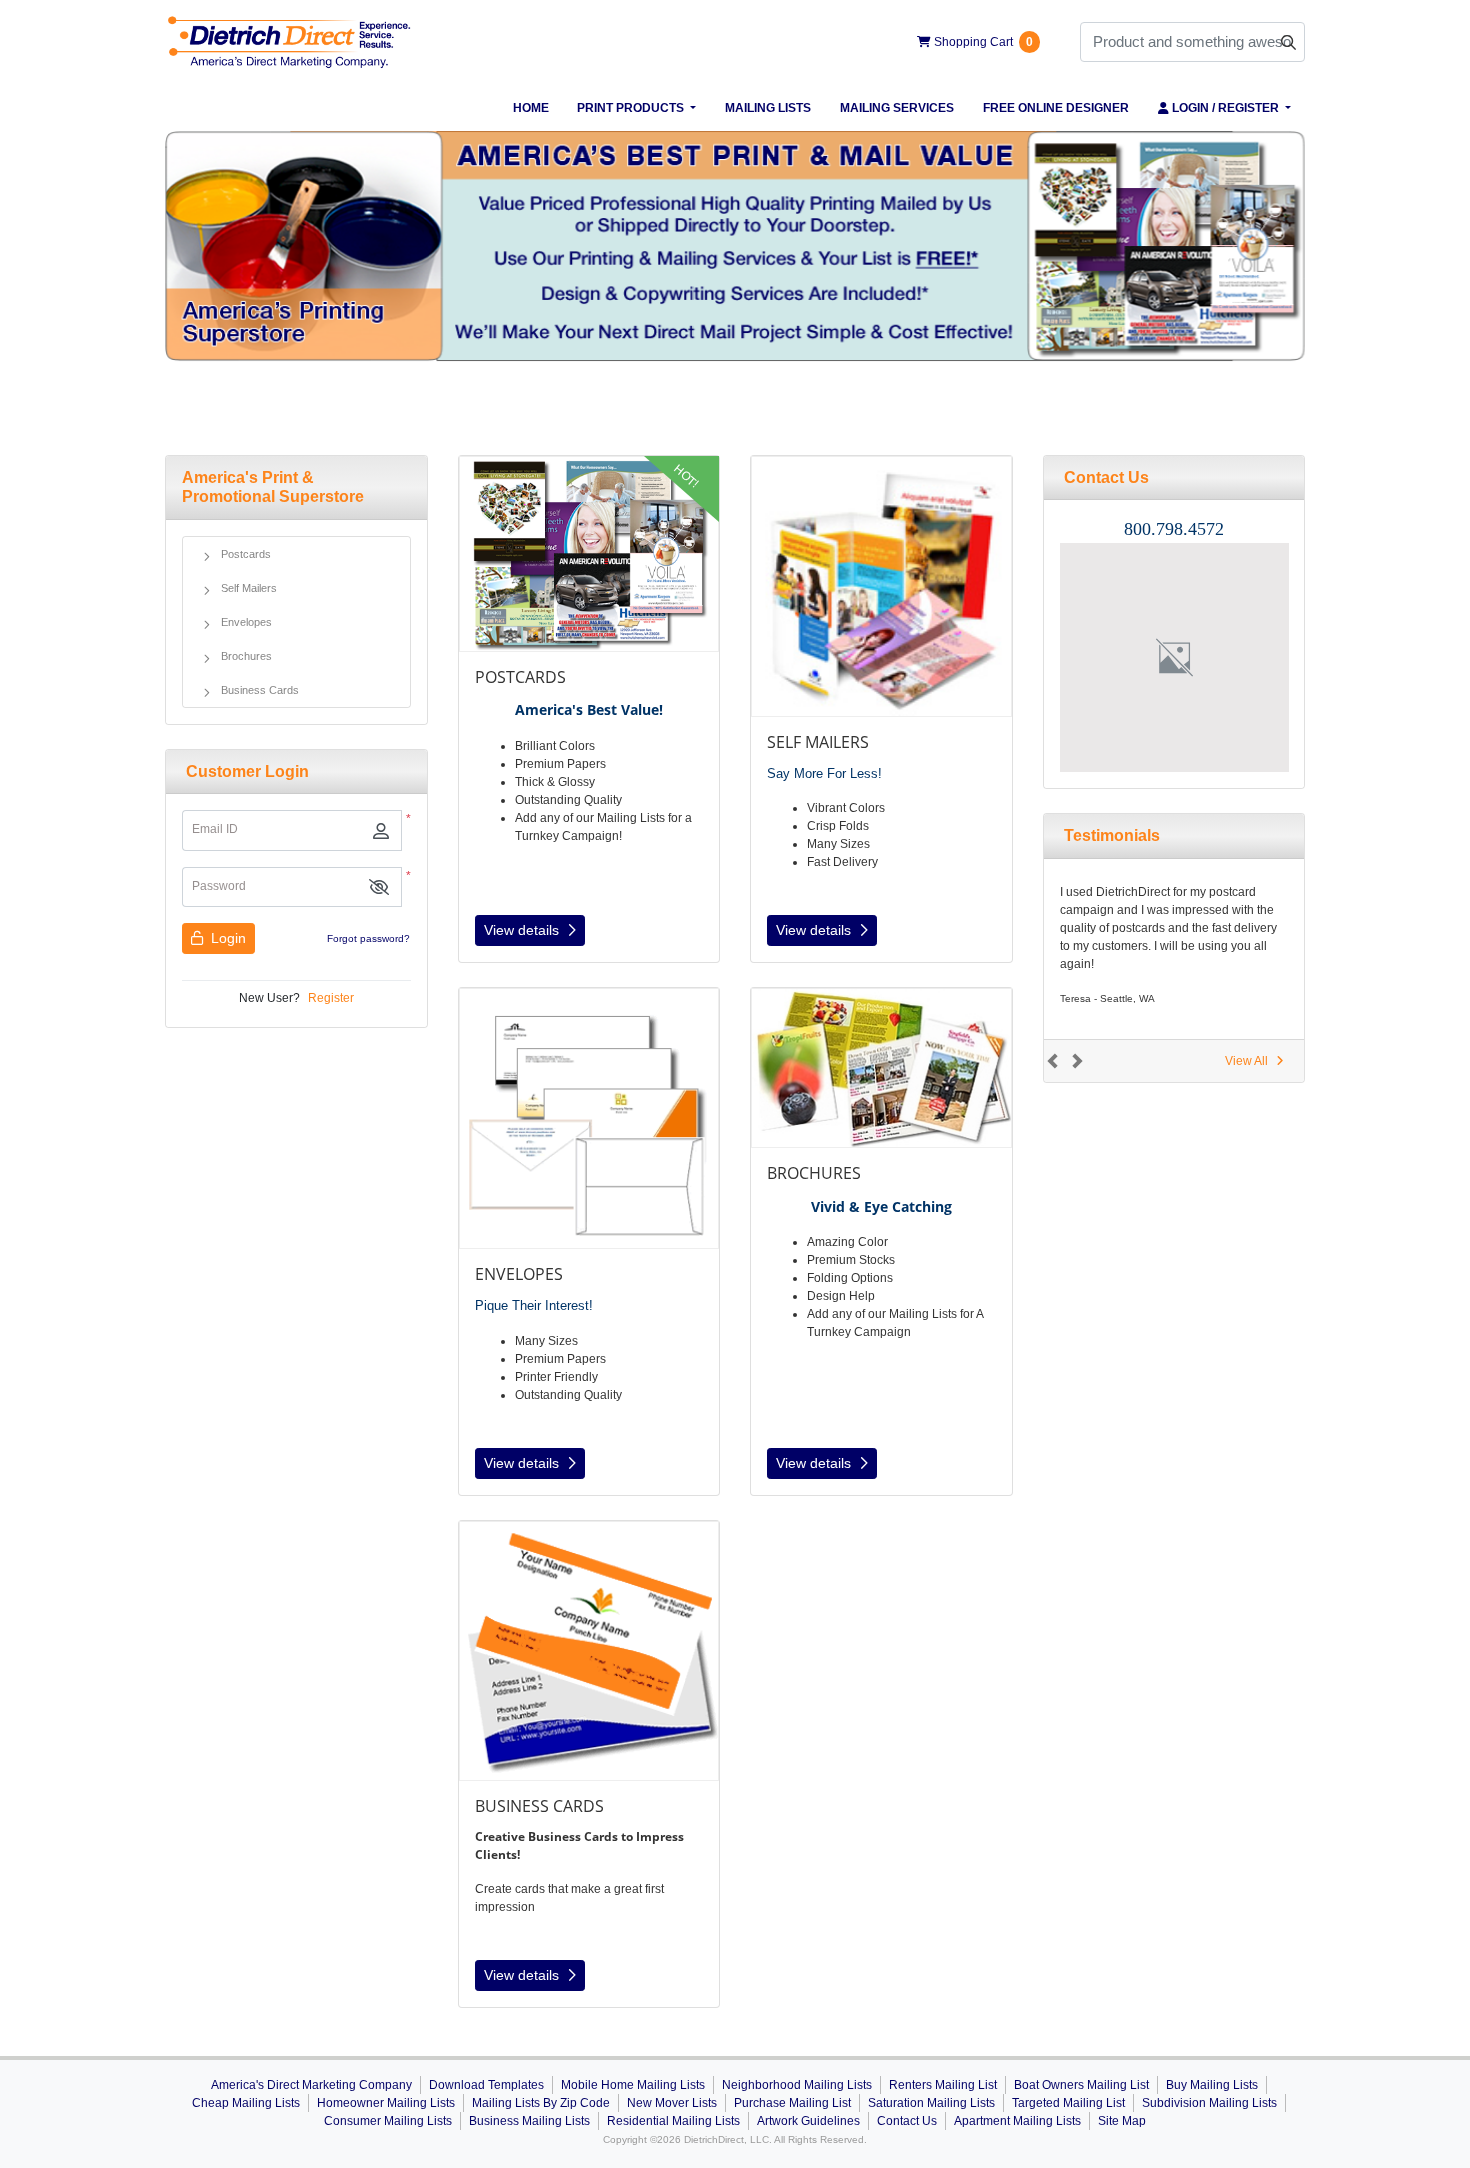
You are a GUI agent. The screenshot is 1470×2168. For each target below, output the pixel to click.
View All (1246, 1061)
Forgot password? (368, 938)
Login (226, 938)
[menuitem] (530, 108)
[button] (379, 887)
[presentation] (1174, 657)
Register (331, 998)
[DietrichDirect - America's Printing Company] (290, 42)
